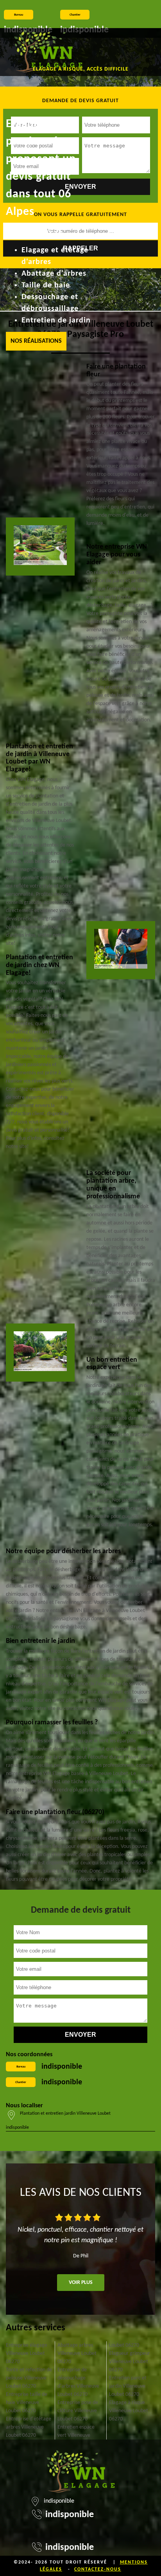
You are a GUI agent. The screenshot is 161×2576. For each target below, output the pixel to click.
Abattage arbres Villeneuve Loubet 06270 (77, 2354)
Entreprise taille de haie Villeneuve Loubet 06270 (27, 2403)
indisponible (62, 2067)
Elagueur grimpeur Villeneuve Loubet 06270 (130, 2362)
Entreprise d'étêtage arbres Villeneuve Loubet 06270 (29, 2427)
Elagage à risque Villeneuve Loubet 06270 (129, 2411)
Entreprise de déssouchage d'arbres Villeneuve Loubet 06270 (78, 2382)
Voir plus (81, 2283)
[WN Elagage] (48, 52)
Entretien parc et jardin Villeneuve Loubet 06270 (128, 2386)
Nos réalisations (36, 341)
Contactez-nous (98, 2569)
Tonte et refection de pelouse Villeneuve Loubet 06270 (29, 2378)
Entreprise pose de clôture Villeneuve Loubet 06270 (78, 2411)
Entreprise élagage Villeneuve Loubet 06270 (27, 2354)
